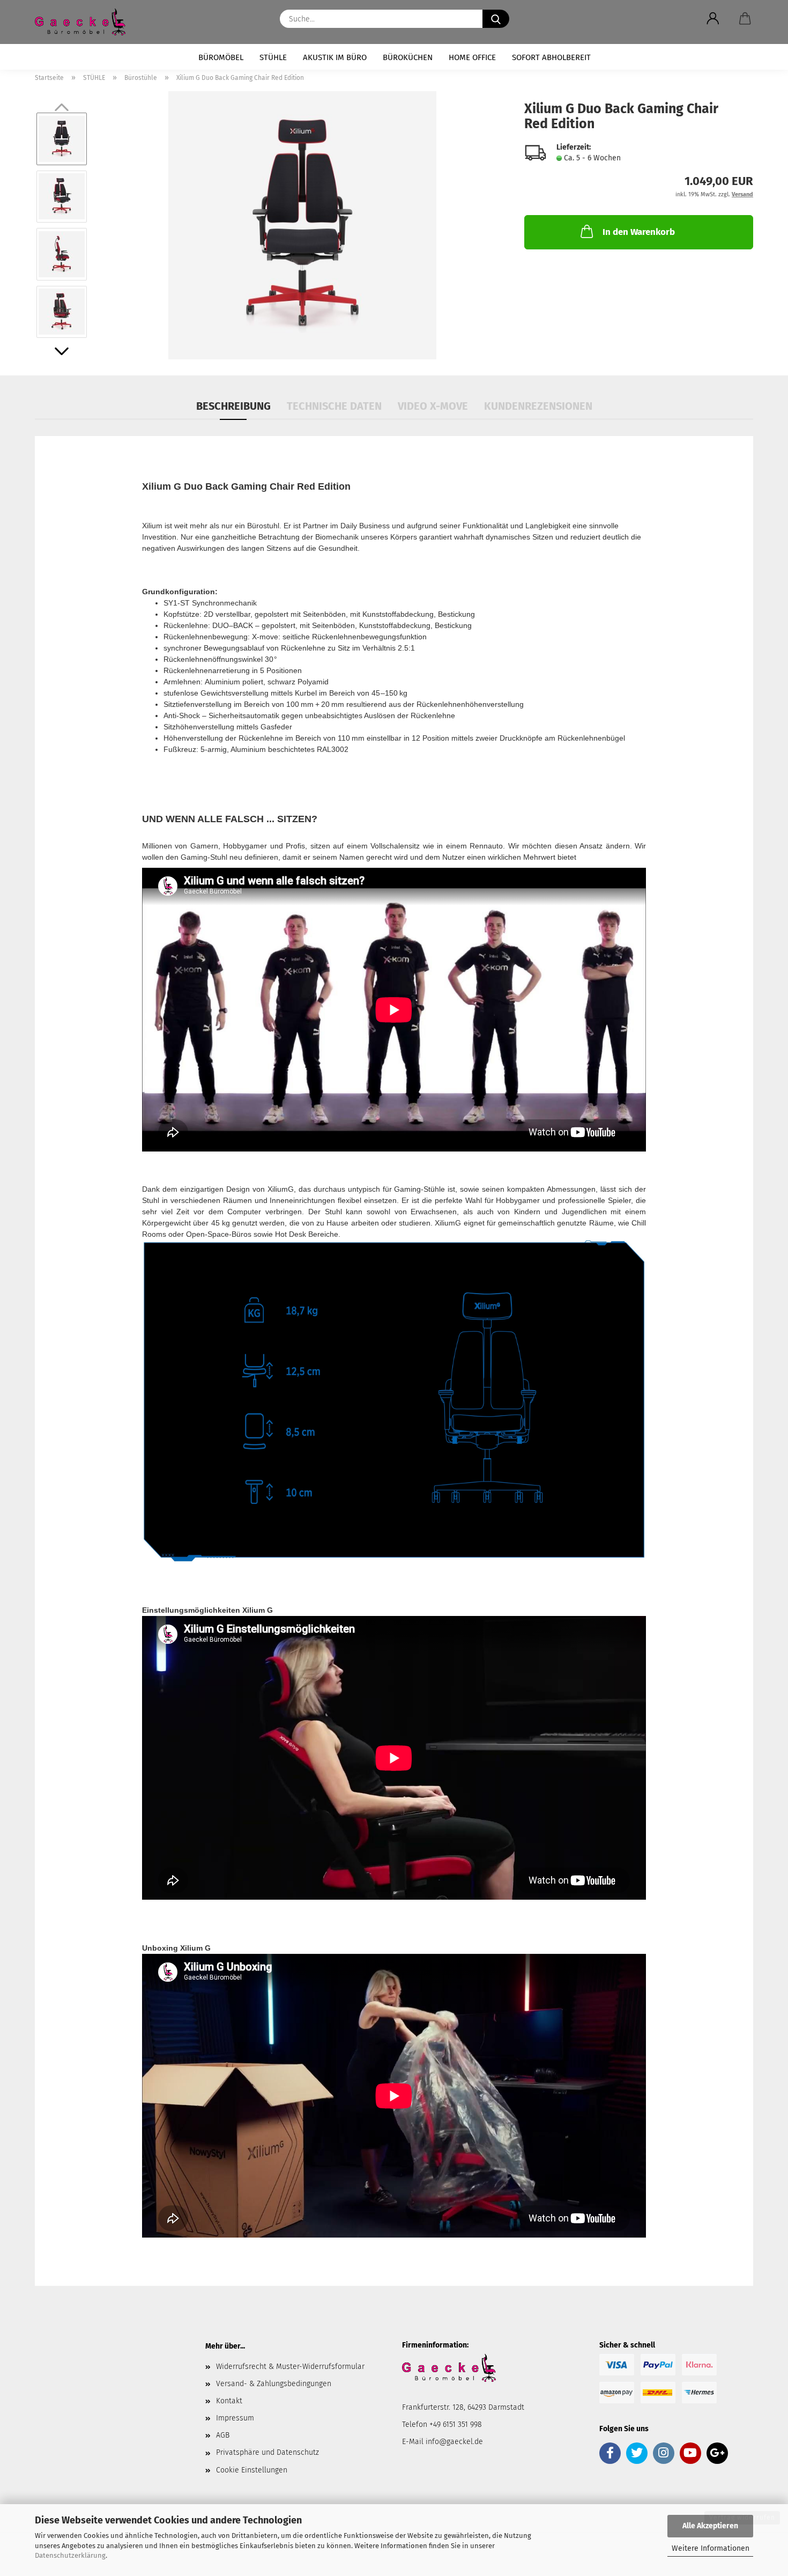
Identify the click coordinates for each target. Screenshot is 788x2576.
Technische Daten (334, 406)
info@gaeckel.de (454, 2442)
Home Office (472, 57)
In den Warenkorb (639, 232)
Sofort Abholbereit (551, 57)
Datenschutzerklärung (70, 2555)
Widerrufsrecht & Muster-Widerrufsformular (290, 2367)
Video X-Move (433, 406)
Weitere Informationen (711, 2548)
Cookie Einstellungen (252, 2470)
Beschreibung (233, 406)
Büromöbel (221, 57)
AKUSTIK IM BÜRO (335, 57)
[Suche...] (496, 19)
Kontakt (229, 2401)
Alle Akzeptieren (710, 2526)
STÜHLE (273, 57)
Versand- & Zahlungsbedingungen (274, 2384)
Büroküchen (408, 57)
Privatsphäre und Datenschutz (267, 2452)
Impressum (235, 2418)
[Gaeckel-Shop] (84, 22)
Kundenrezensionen (538, 406)
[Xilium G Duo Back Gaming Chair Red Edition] (302, 225)
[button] (713, 19)
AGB (223, 2435)
